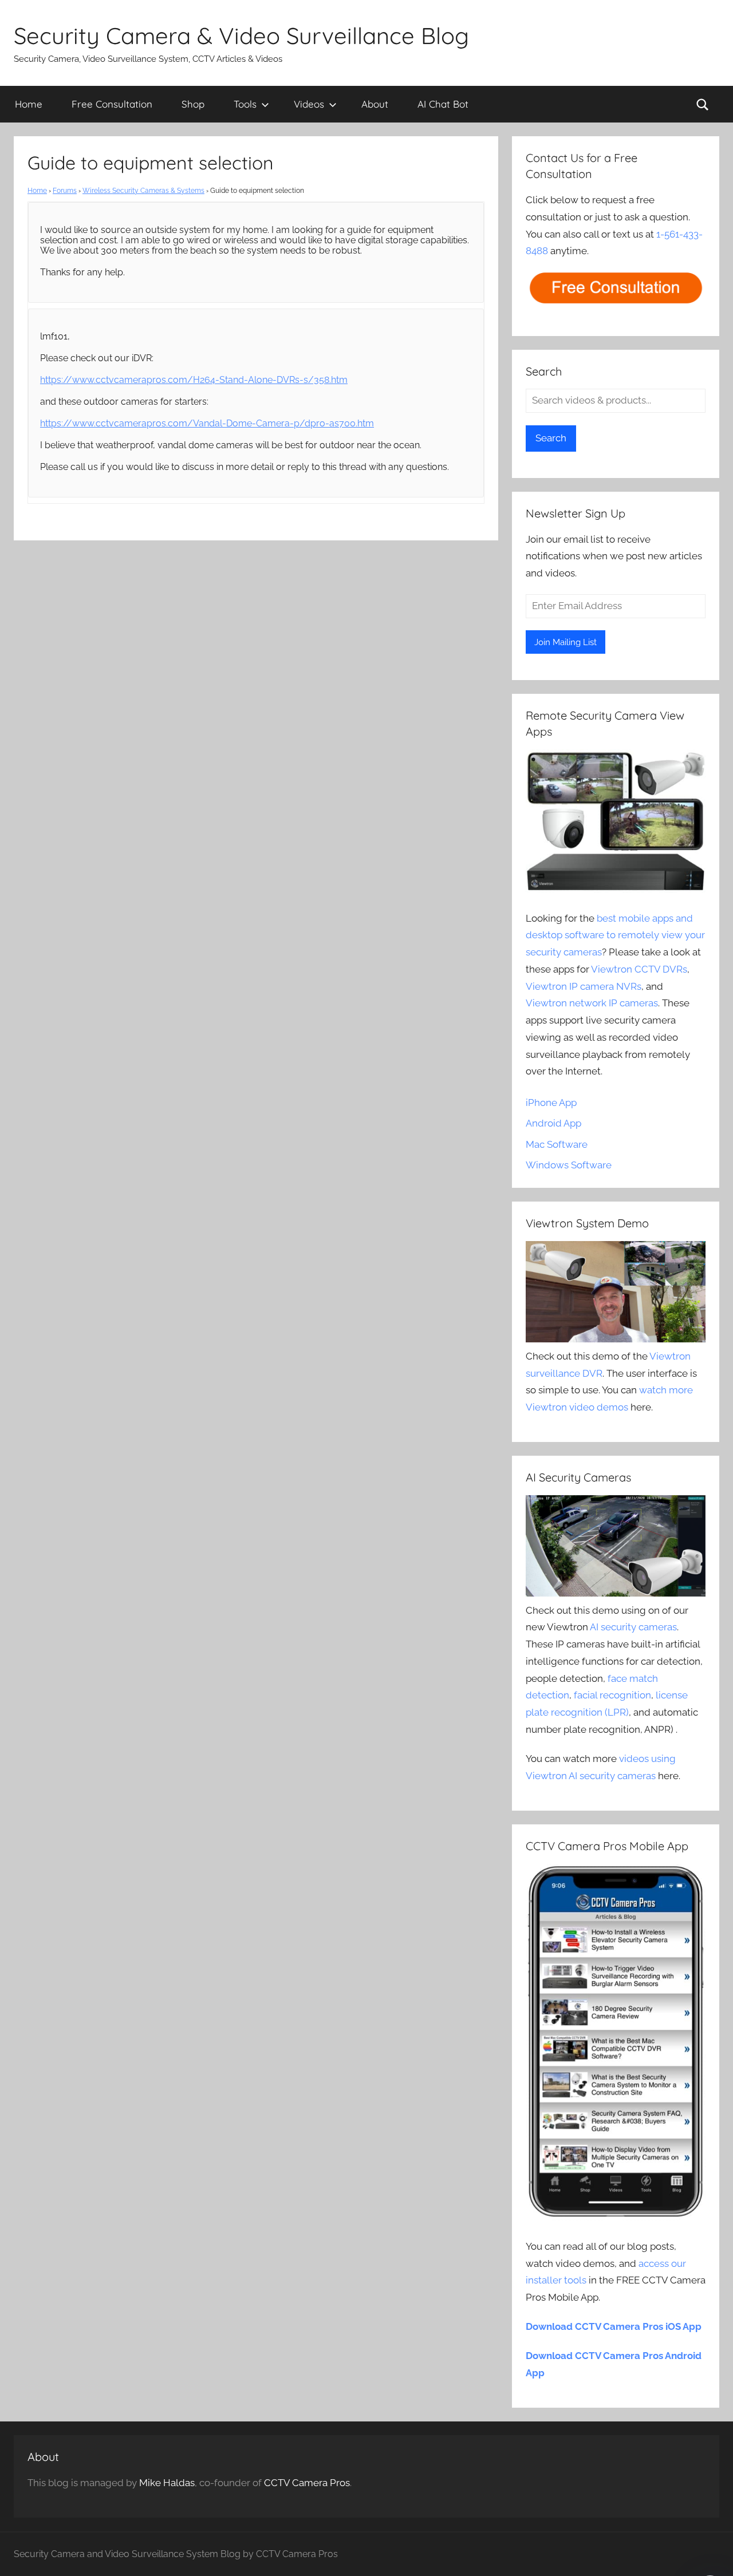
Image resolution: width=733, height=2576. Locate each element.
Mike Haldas (167, 2483)
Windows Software (569, 1165)
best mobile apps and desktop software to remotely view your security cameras (615, 935)
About (375, 104)
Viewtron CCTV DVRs (639, 969)
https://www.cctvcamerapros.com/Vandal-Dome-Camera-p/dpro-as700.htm (207, 423)
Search (551, 438)
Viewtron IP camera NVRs (584, 986)
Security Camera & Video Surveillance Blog (241, 35)
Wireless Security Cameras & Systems (143, 191)
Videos (309, 104)
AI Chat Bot (443, 104)
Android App (553, 1123)
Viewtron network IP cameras (592, 1003)
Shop (193, 104)
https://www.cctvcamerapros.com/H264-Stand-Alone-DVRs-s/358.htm (194, 380)
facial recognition (612, 1695)
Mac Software (557, 1144)
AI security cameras (633, 1627)
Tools (245, 104)
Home (29, 104)
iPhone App (551, 1103)
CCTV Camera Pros (307, 2483)
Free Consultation (112, 104)
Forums (65, 191)
